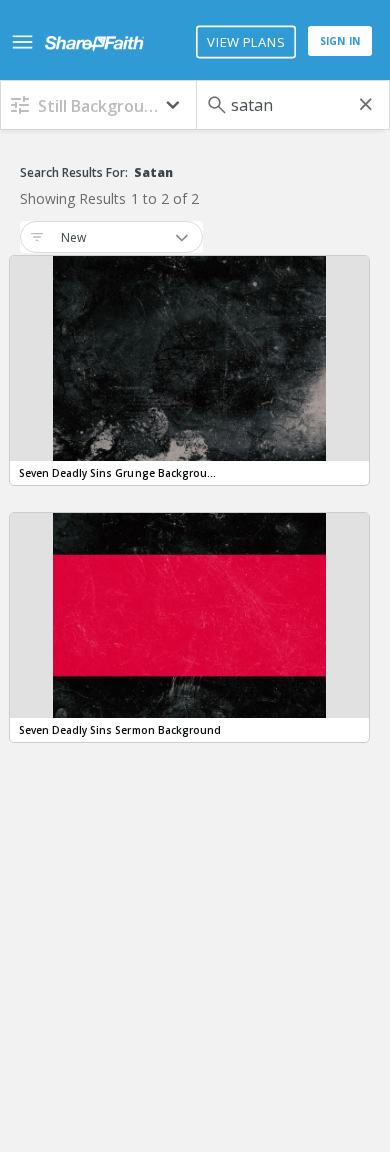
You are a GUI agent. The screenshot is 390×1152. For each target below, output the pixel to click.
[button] (98, 104)
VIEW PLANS (245, 42)
